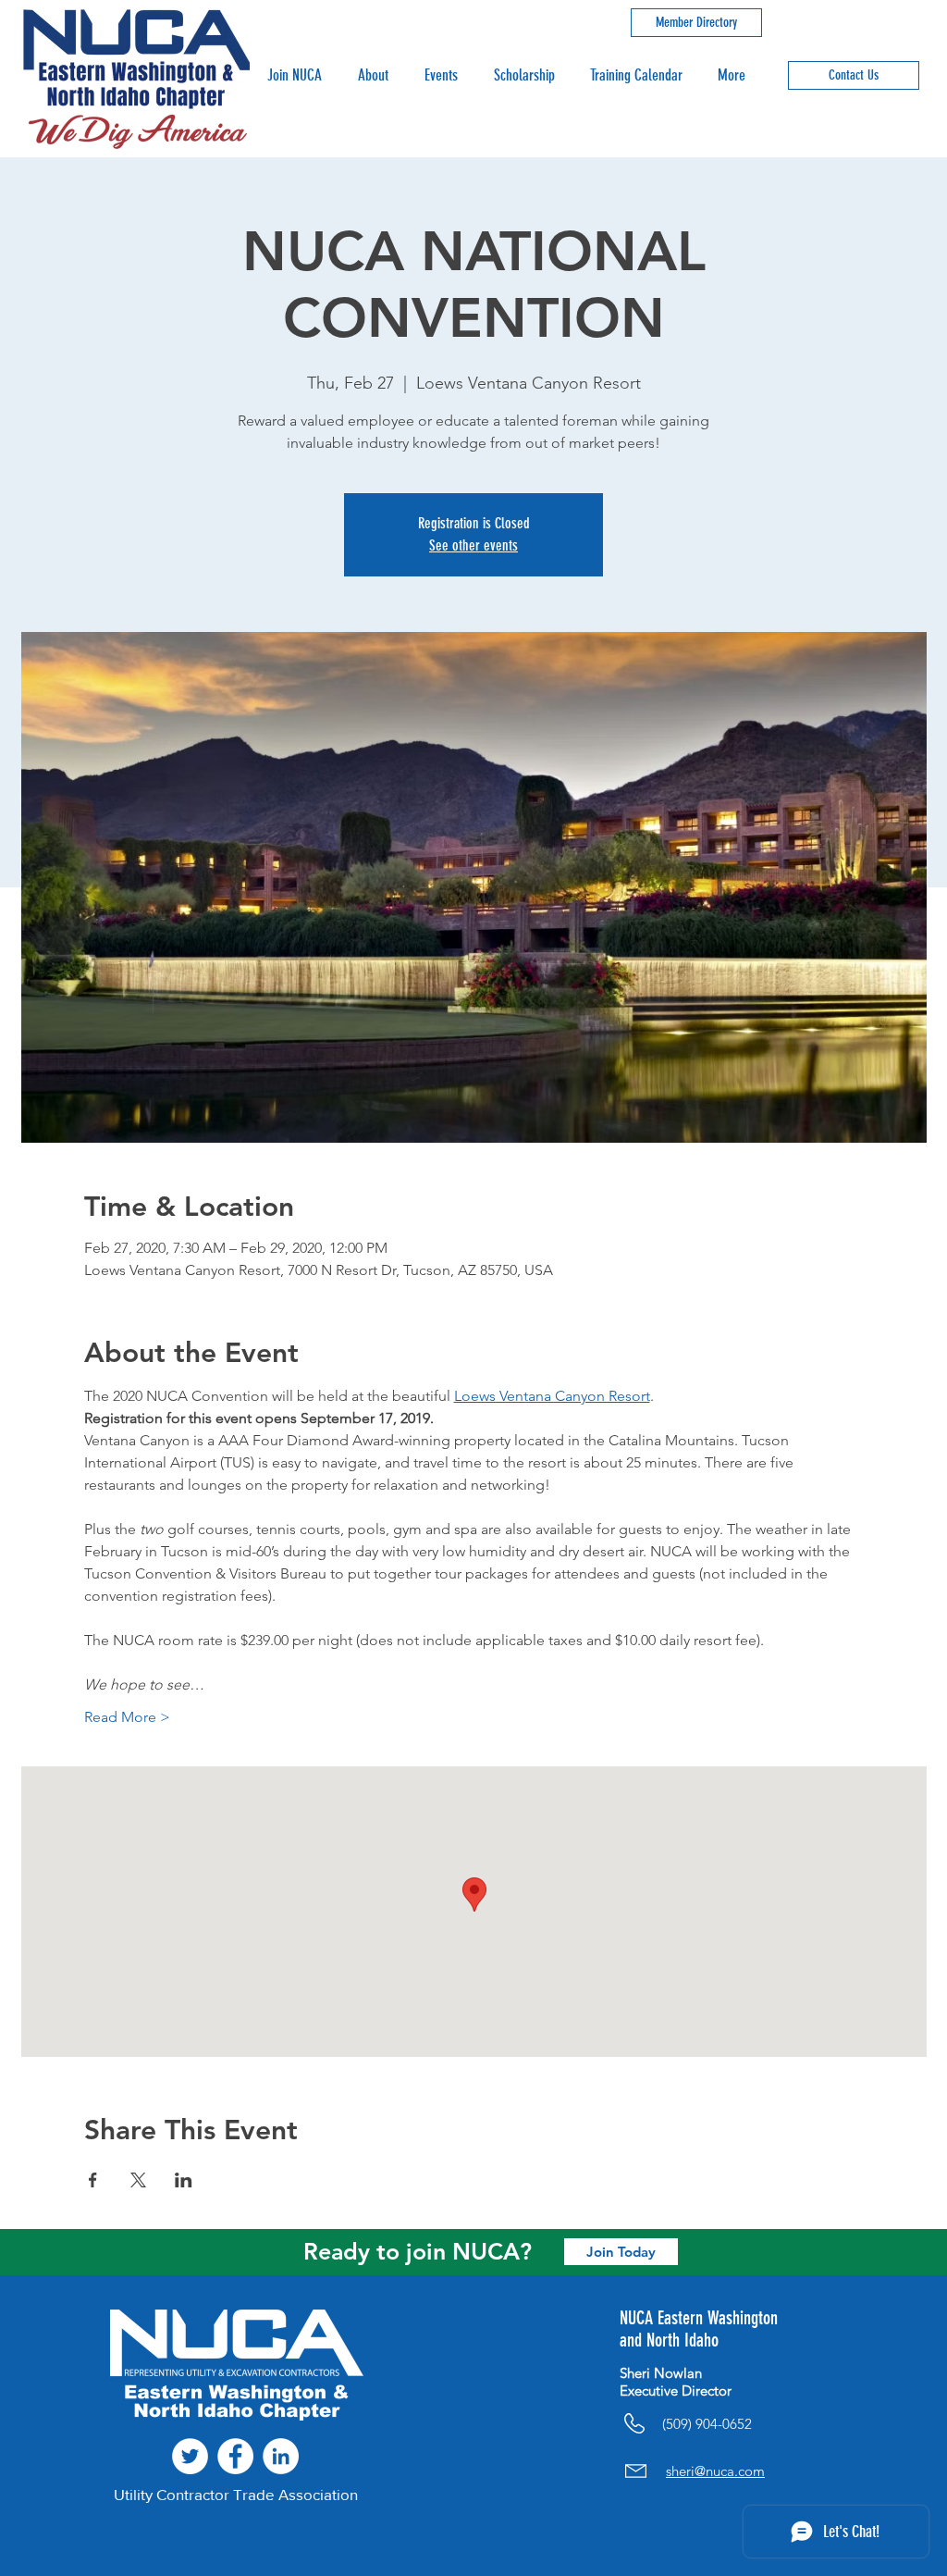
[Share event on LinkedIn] (184, 2180)
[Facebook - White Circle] (235, 2456)
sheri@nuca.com (715, 2471)
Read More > (127, 1717)
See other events (473, 545)
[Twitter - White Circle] (190, 2456)
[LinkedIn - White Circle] (281, 2456)
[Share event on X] (138, 2180)
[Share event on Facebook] (93, 2180)
